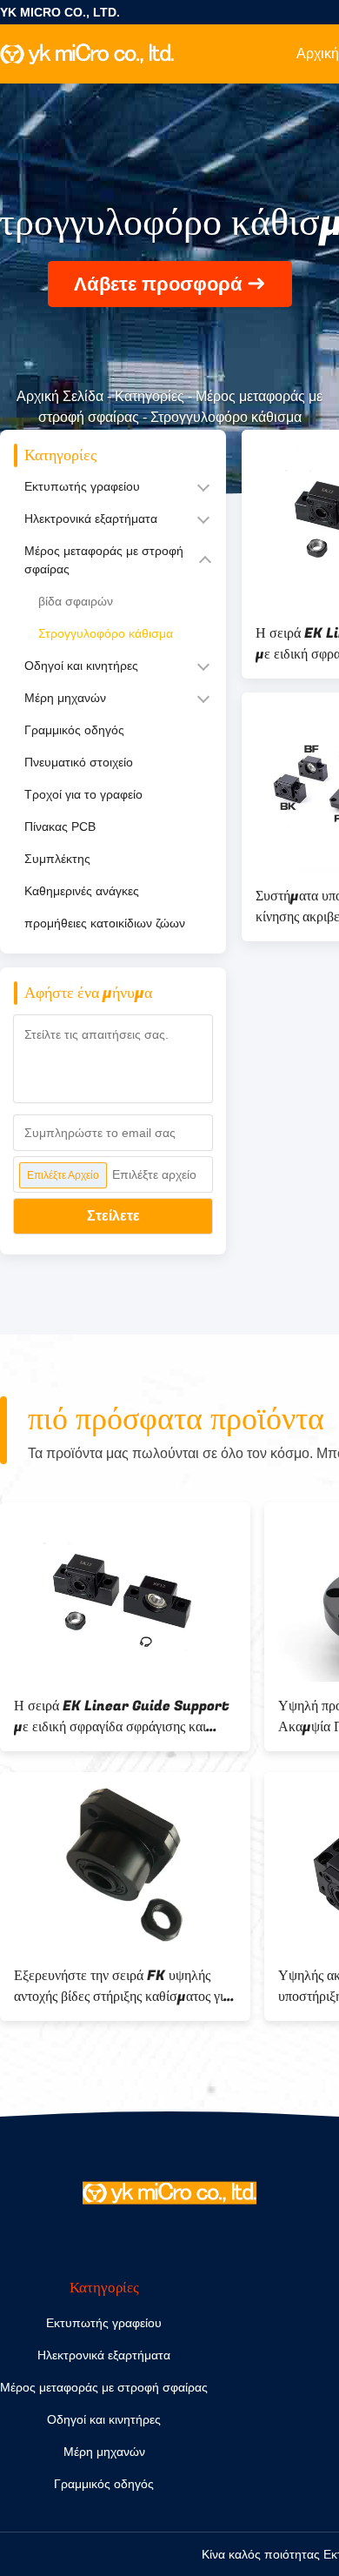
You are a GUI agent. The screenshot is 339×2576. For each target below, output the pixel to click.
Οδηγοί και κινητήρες (81, 666)
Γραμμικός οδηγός (74, 730)
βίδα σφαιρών (76, 601)
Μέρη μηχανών (65, 698)
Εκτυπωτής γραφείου (82, 486)
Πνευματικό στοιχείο (79, 762)
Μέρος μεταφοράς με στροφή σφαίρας (104, 560)
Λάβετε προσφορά (158, 284)
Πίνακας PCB (60, 826)
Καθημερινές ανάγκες (82, 891)
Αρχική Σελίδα (60, 396)
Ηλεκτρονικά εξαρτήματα (91, 519)
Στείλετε (113, 1216)
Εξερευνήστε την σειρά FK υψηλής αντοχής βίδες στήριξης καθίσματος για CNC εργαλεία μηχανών (122, 1986)
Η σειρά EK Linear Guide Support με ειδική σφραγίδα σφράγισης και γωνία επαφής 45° (122, 1716)
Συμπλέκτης (57, 859)
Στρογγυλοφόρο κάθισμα (106, 633)
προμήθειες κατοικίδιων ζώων (105, 923)
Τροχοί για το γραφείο (83, 794)
